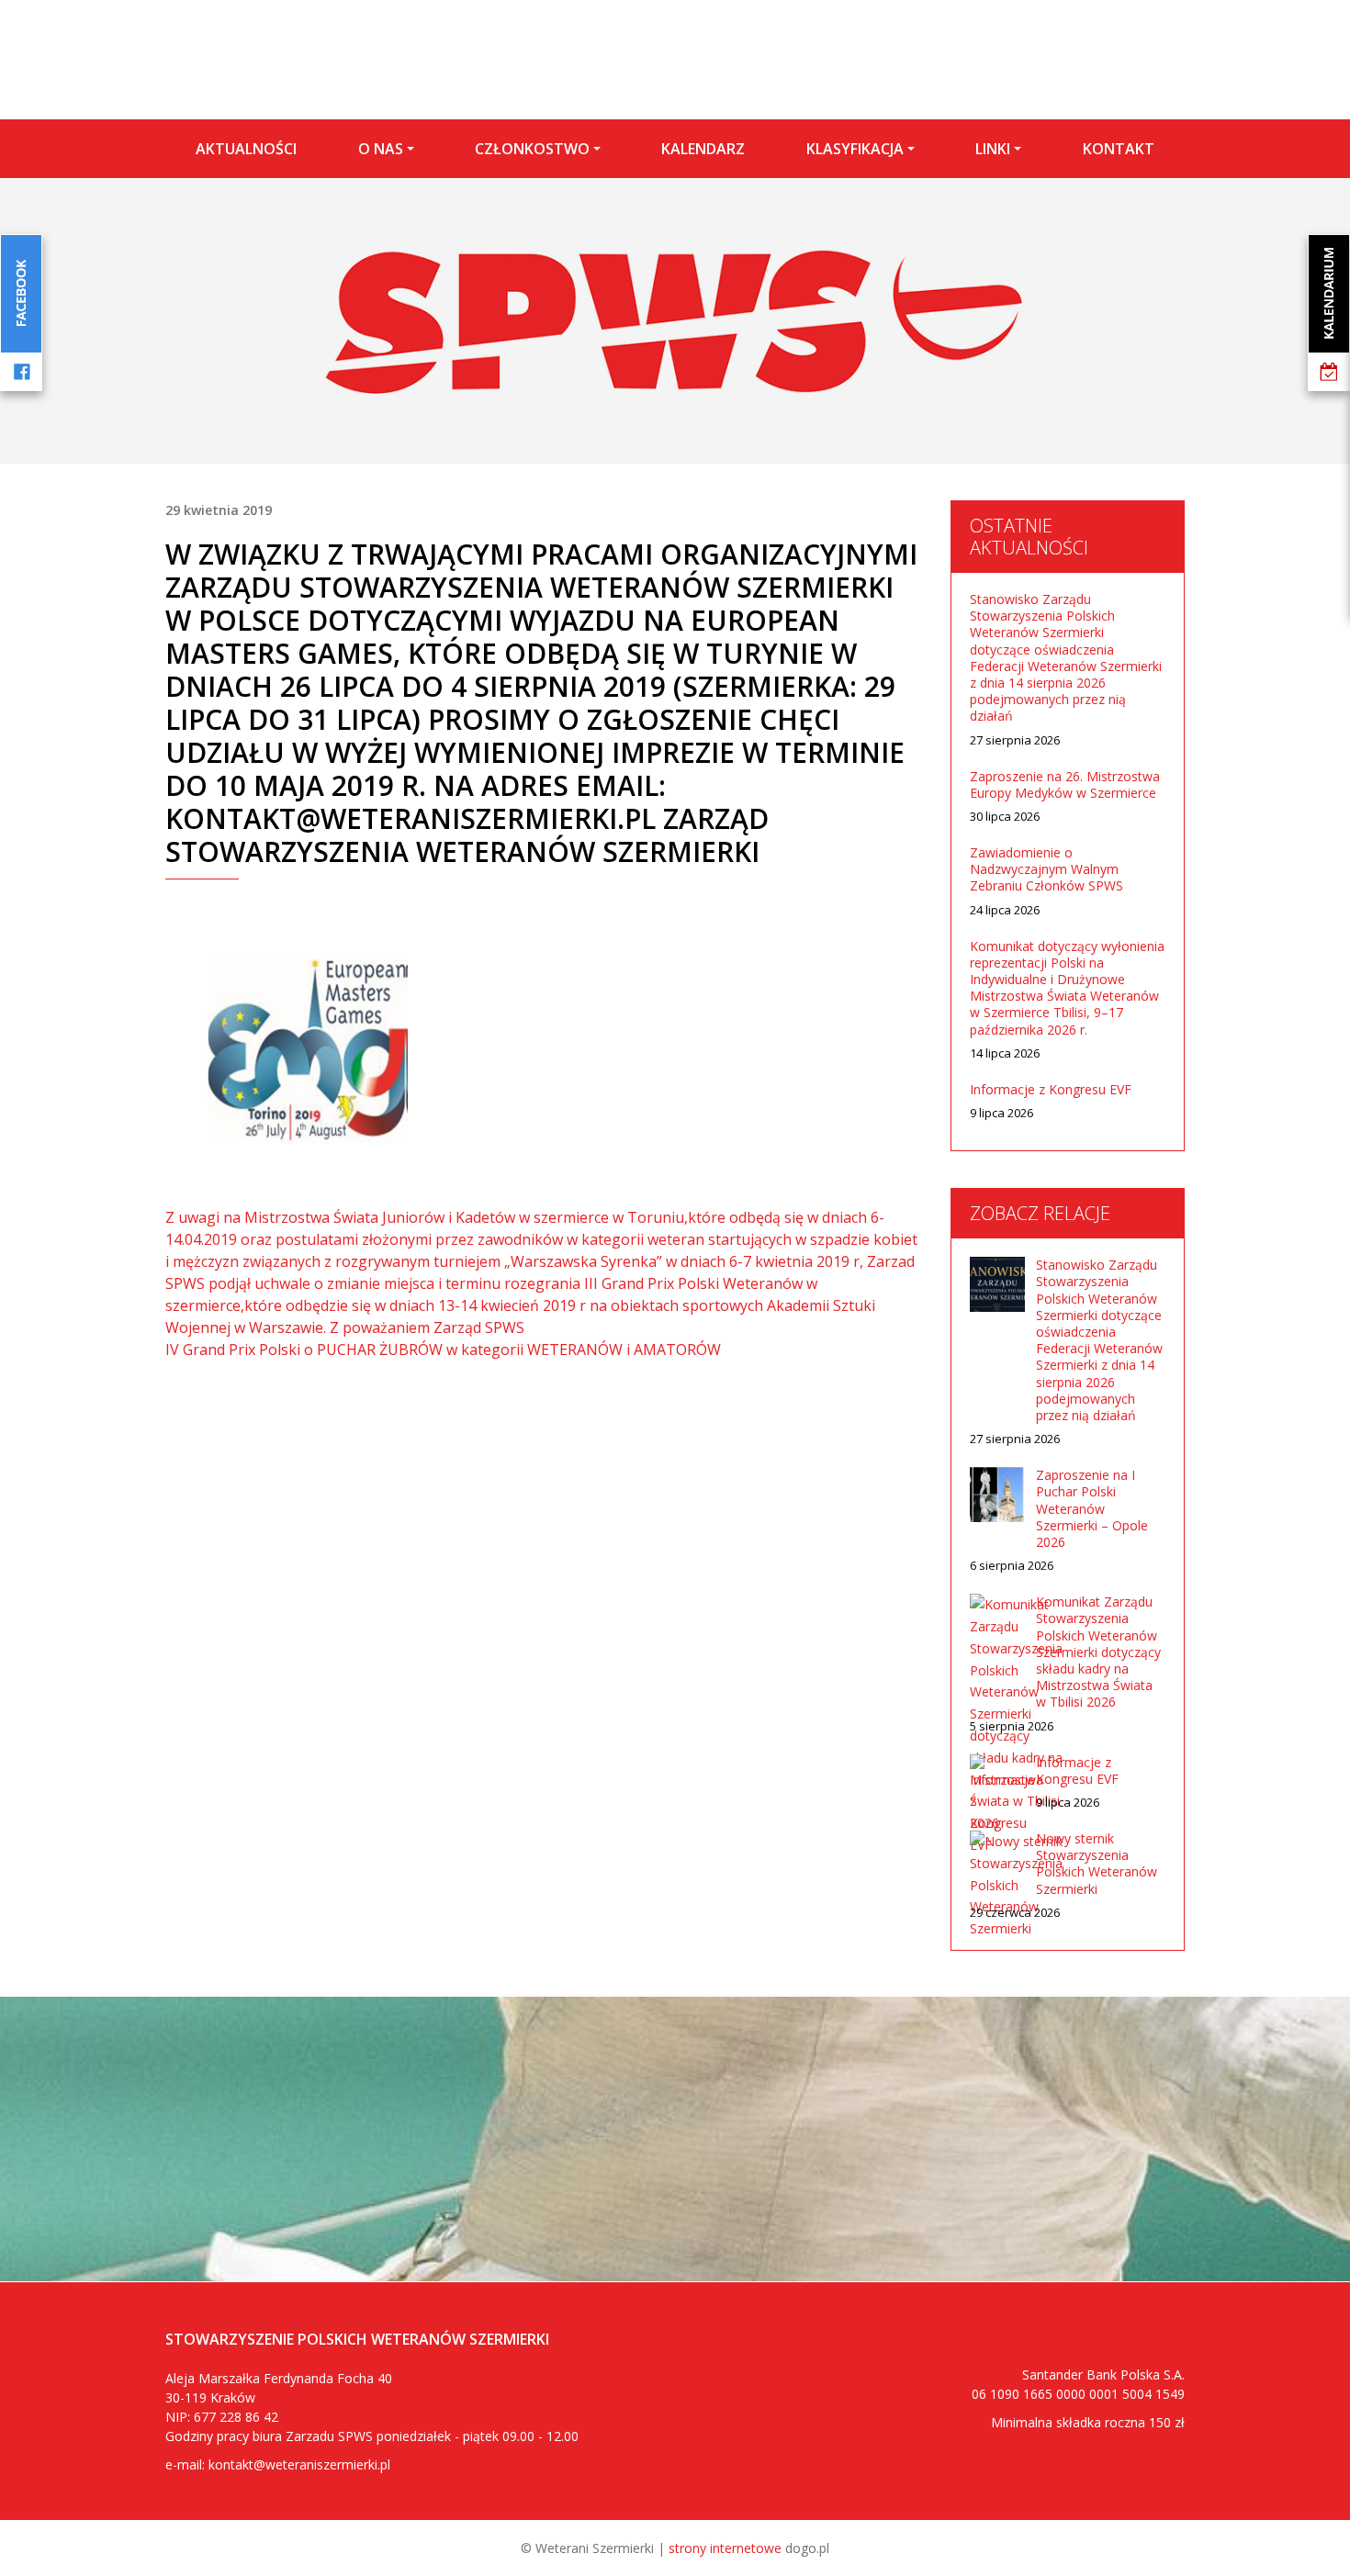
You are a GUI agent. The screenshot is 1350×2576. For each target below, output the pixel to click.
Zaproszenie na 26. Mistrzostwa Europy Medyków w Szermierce (1065, 785)
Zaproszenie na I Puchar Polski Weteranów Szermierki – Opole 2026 (1092, 1509)
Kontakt (1119, 149)
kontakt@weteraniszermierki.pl (299, 2464)
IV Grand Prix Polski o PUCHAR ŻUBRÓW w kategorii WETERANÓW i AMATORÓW (443, 1350)
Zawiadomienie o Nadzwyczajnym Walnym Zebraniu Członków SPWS (1046, 869)
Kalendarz (703, 149)
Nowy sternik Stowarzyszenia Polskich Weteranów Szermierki (1097, 1864)
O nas (381, 149)
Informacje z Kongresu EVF (1051, 1090)
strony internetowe (725, 2548)
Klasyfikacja (855, 149)
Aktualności (246, 149)
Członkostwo (532, 149)
